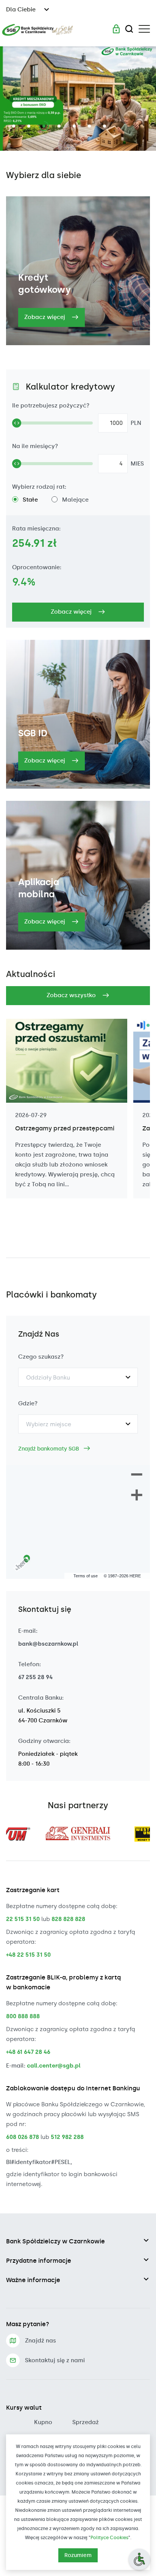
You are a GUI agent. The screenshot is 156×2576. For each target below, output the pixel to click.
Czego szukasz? (41, 1357)
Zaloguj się (116, 29)
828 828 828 (68, 1919)
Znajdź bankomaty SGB (49, 1449)
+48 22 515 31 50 (28, 1955)
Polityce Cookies (109, 2538)
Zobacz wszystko (72, 995)
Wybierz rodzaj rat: (39, 487)
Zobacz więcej (45, 317)
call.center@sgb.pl (54, 2066)
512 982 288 (67, 2137)
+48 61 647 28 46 (28, 2052)
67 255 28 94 (35, 1677)
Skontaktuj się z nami (55, 2360)
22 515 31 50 (23, 1919)
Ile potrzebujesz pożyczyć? (51, 406)
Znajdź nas (41, 2341)
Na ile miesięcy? (35, 446)
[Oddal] (137, 1475)
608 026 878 (23, 2137)
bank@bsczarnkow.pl (48, 1644)
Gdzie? (28, 1403)
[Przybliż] (137, 1496)
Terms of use (86, 1576)
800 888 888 (23, 2016)
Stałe (30, 500)
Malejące (75, 500)
